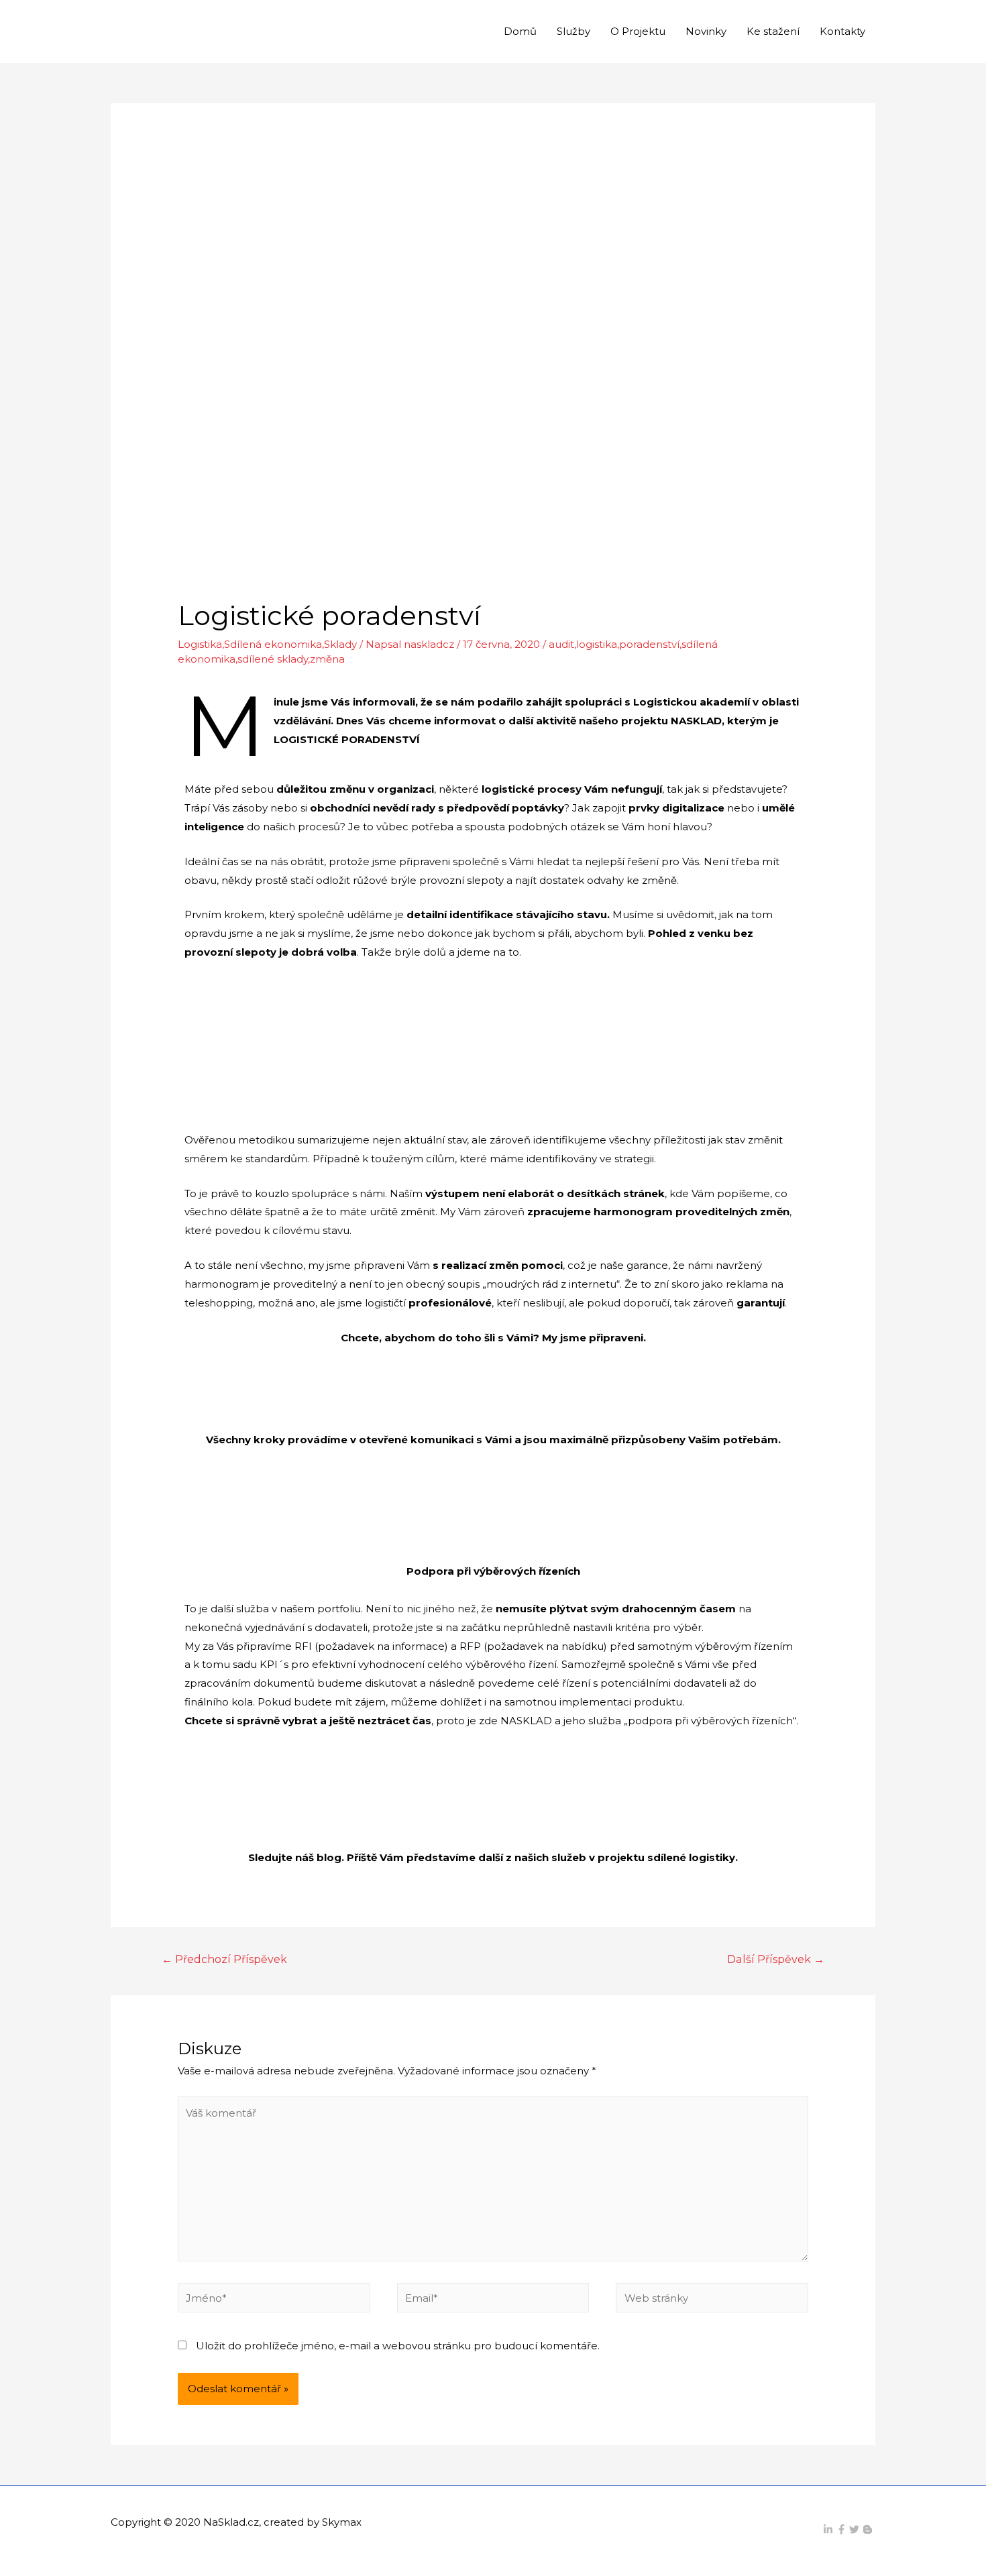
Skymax (342, 2522)
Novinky (706, 31)
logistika (597, 644)
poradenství (649, 644)
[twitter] (856, 2529)
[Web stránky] (712, 2300)
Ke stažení (773, 31)
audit (561, 644)
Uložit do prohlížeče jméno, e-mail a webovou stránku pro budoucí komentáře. (398, 2346)
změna (327, 659)
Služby (573, 31)
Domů (520, 31)
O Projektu (638, 31)
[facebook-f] (843, 2529)
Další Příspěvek (776, 1959)
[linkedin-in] (830, 2529)
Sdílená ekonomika (273, 644)
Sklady (340, 644)
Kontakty (842, 31)
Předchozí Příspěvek (224, 1959)
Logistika (200, 644)
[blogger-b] (869, 2529)
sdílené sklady (273, 659)
